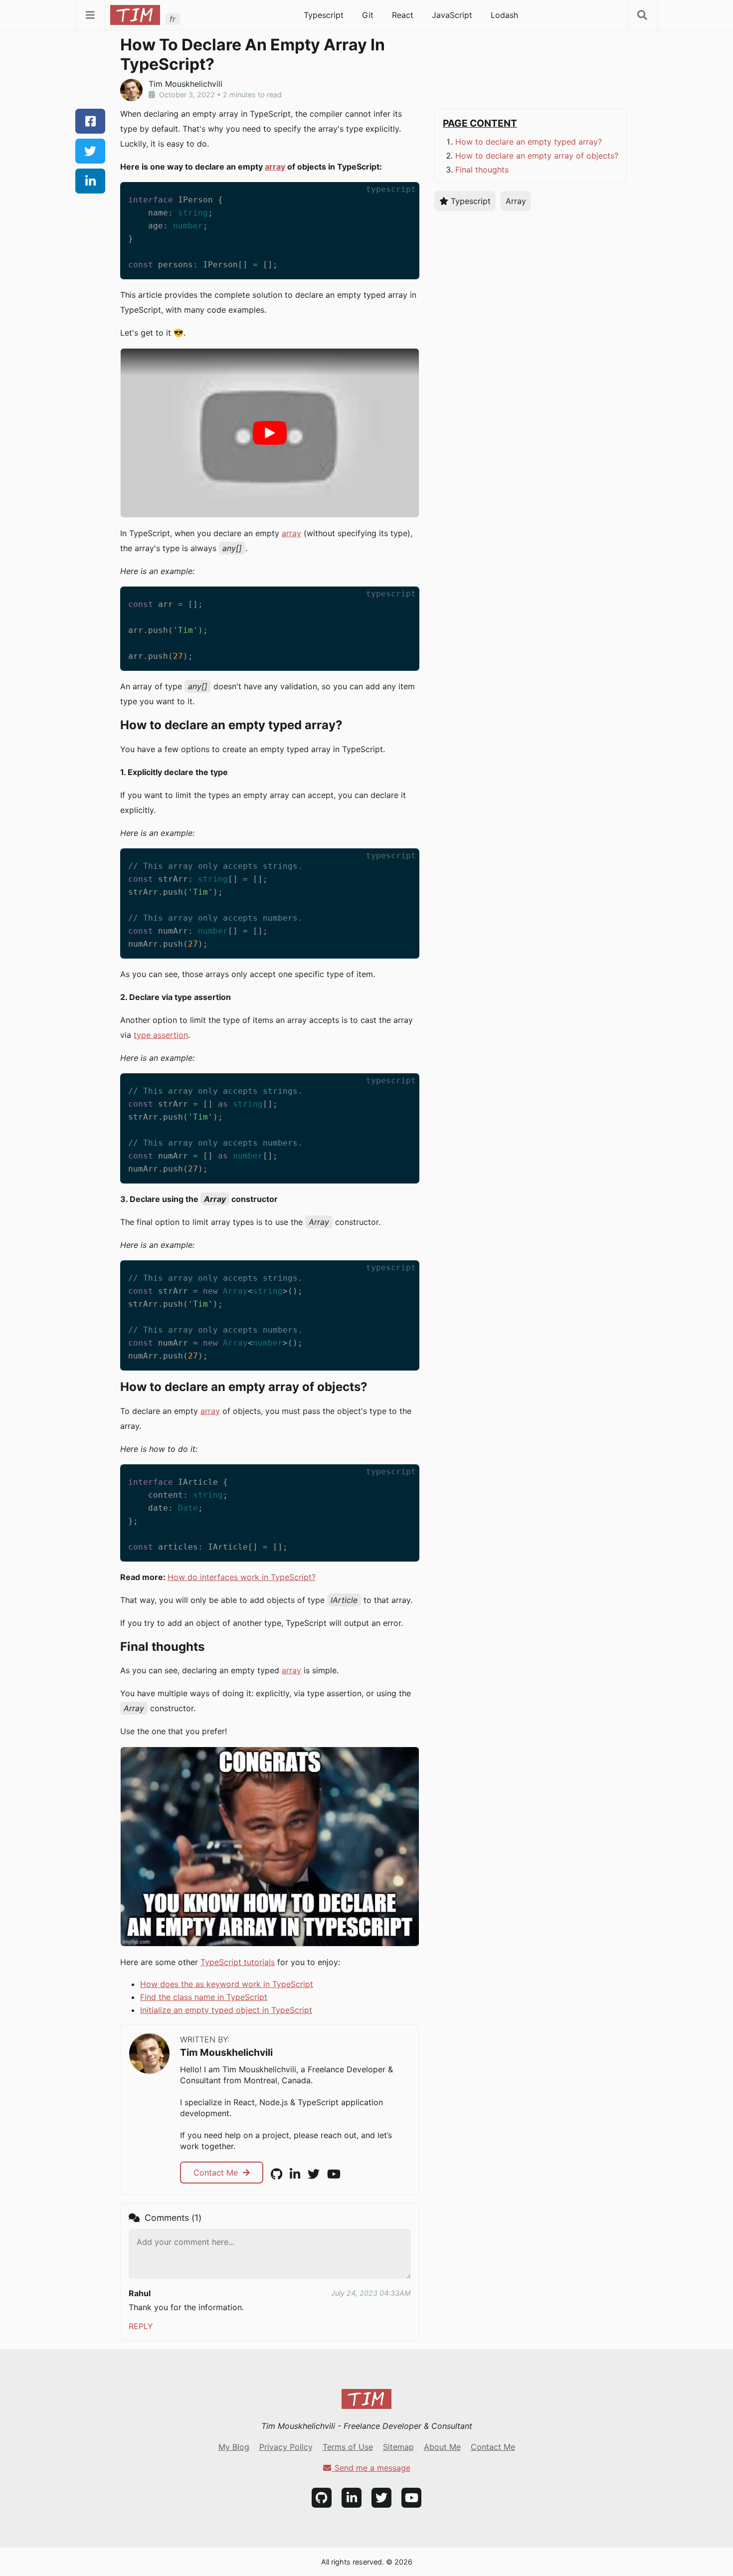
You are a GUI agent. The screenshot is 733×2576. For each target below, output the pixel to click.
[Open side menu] (90, 15)
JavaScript (452, 15)
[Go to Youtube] (411, 2498)
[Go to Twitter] (381, 2498)
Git (368, 15)
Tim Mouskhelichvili (226, 2052)
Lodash (504, 15)
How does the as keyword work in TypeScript (227, 1984)
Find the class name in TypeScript (204, 1997)
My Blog (234, 2447)
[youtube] (334, 2174)
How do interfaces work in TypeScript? (242, 1577)
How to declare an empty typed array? (529, 142)
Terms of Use (348, 2447)
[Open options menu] (642, 15)
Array (516, 201)
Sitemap (398, 2447)
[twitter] (90, 151)
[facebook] (90, 121)
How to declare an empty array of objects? (537, 156)
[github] (276, 2174)
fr (173, 19)
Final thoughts (482, 170)
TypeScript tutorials (238, 1962)
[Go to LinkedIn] (352, 2498)
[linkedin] (90, 181)
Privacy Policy (286, 2447)
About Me (442, 2447)
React (403, 15)
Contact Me (217, 2173)
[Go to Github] (322, 2498)
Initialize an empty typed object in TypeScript (226, 2010)
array (275, 167)
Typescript (324, 15)
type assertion (161, 1035)
